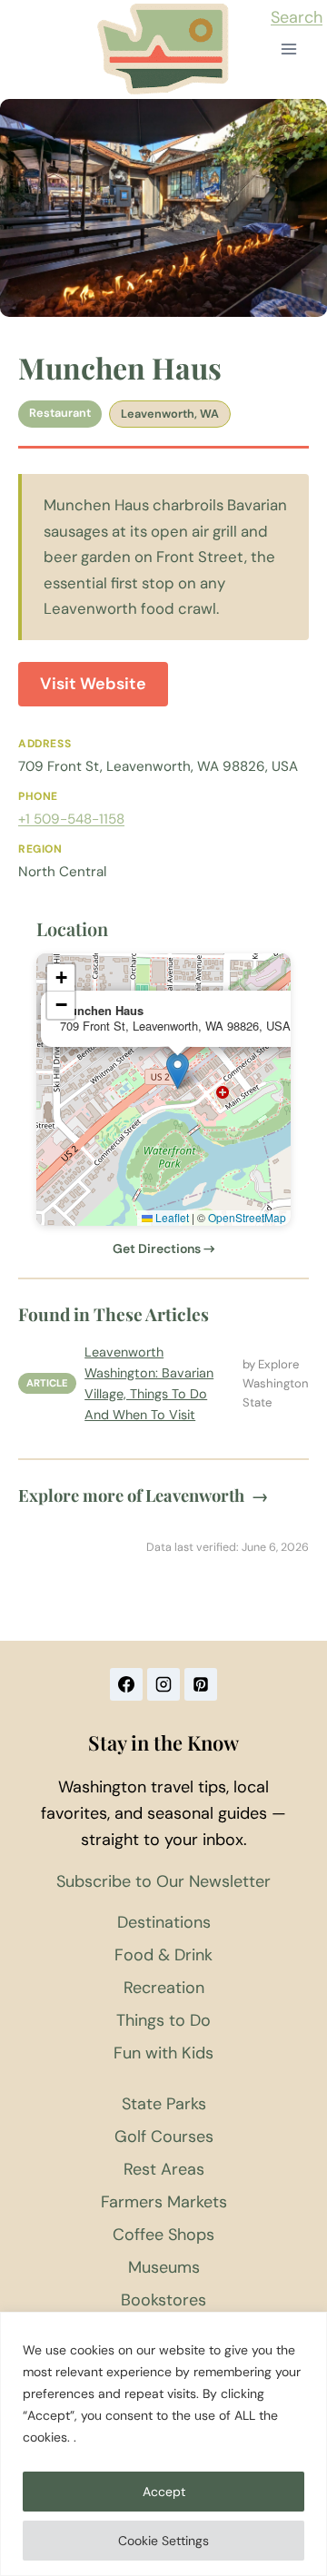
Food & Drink (163, 1955)
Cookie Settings (163, 2541)
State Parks (164, 2104)
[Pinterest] (201, 1684)
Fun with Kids (163, 2053)
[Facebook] (126, 1684)
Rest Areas (164, 2169)
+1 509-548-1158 (71, 819)
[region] (163, 2444)
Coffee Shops (163, 2235)
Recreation (164, 1988)
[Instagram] (163, 1684)
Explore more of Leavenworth (143, 1495)
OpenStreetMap (247, 1217)
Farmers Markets (164, 2202)
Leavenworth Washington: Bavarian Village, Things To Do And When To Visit (149, 1383)
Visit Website (93, 684)
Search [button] (297, 17)
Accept (164, 2492)
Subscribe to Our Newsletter (163, 1881)
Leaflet (171, 1217)
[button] (178, 1071)
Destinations (164, 1922)
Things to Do (163, 2020)
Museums (164, 2267)
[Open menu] (288, 49)
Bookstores (163, 2300)
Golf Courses (164, 2137)
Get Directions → (164, 1249)
